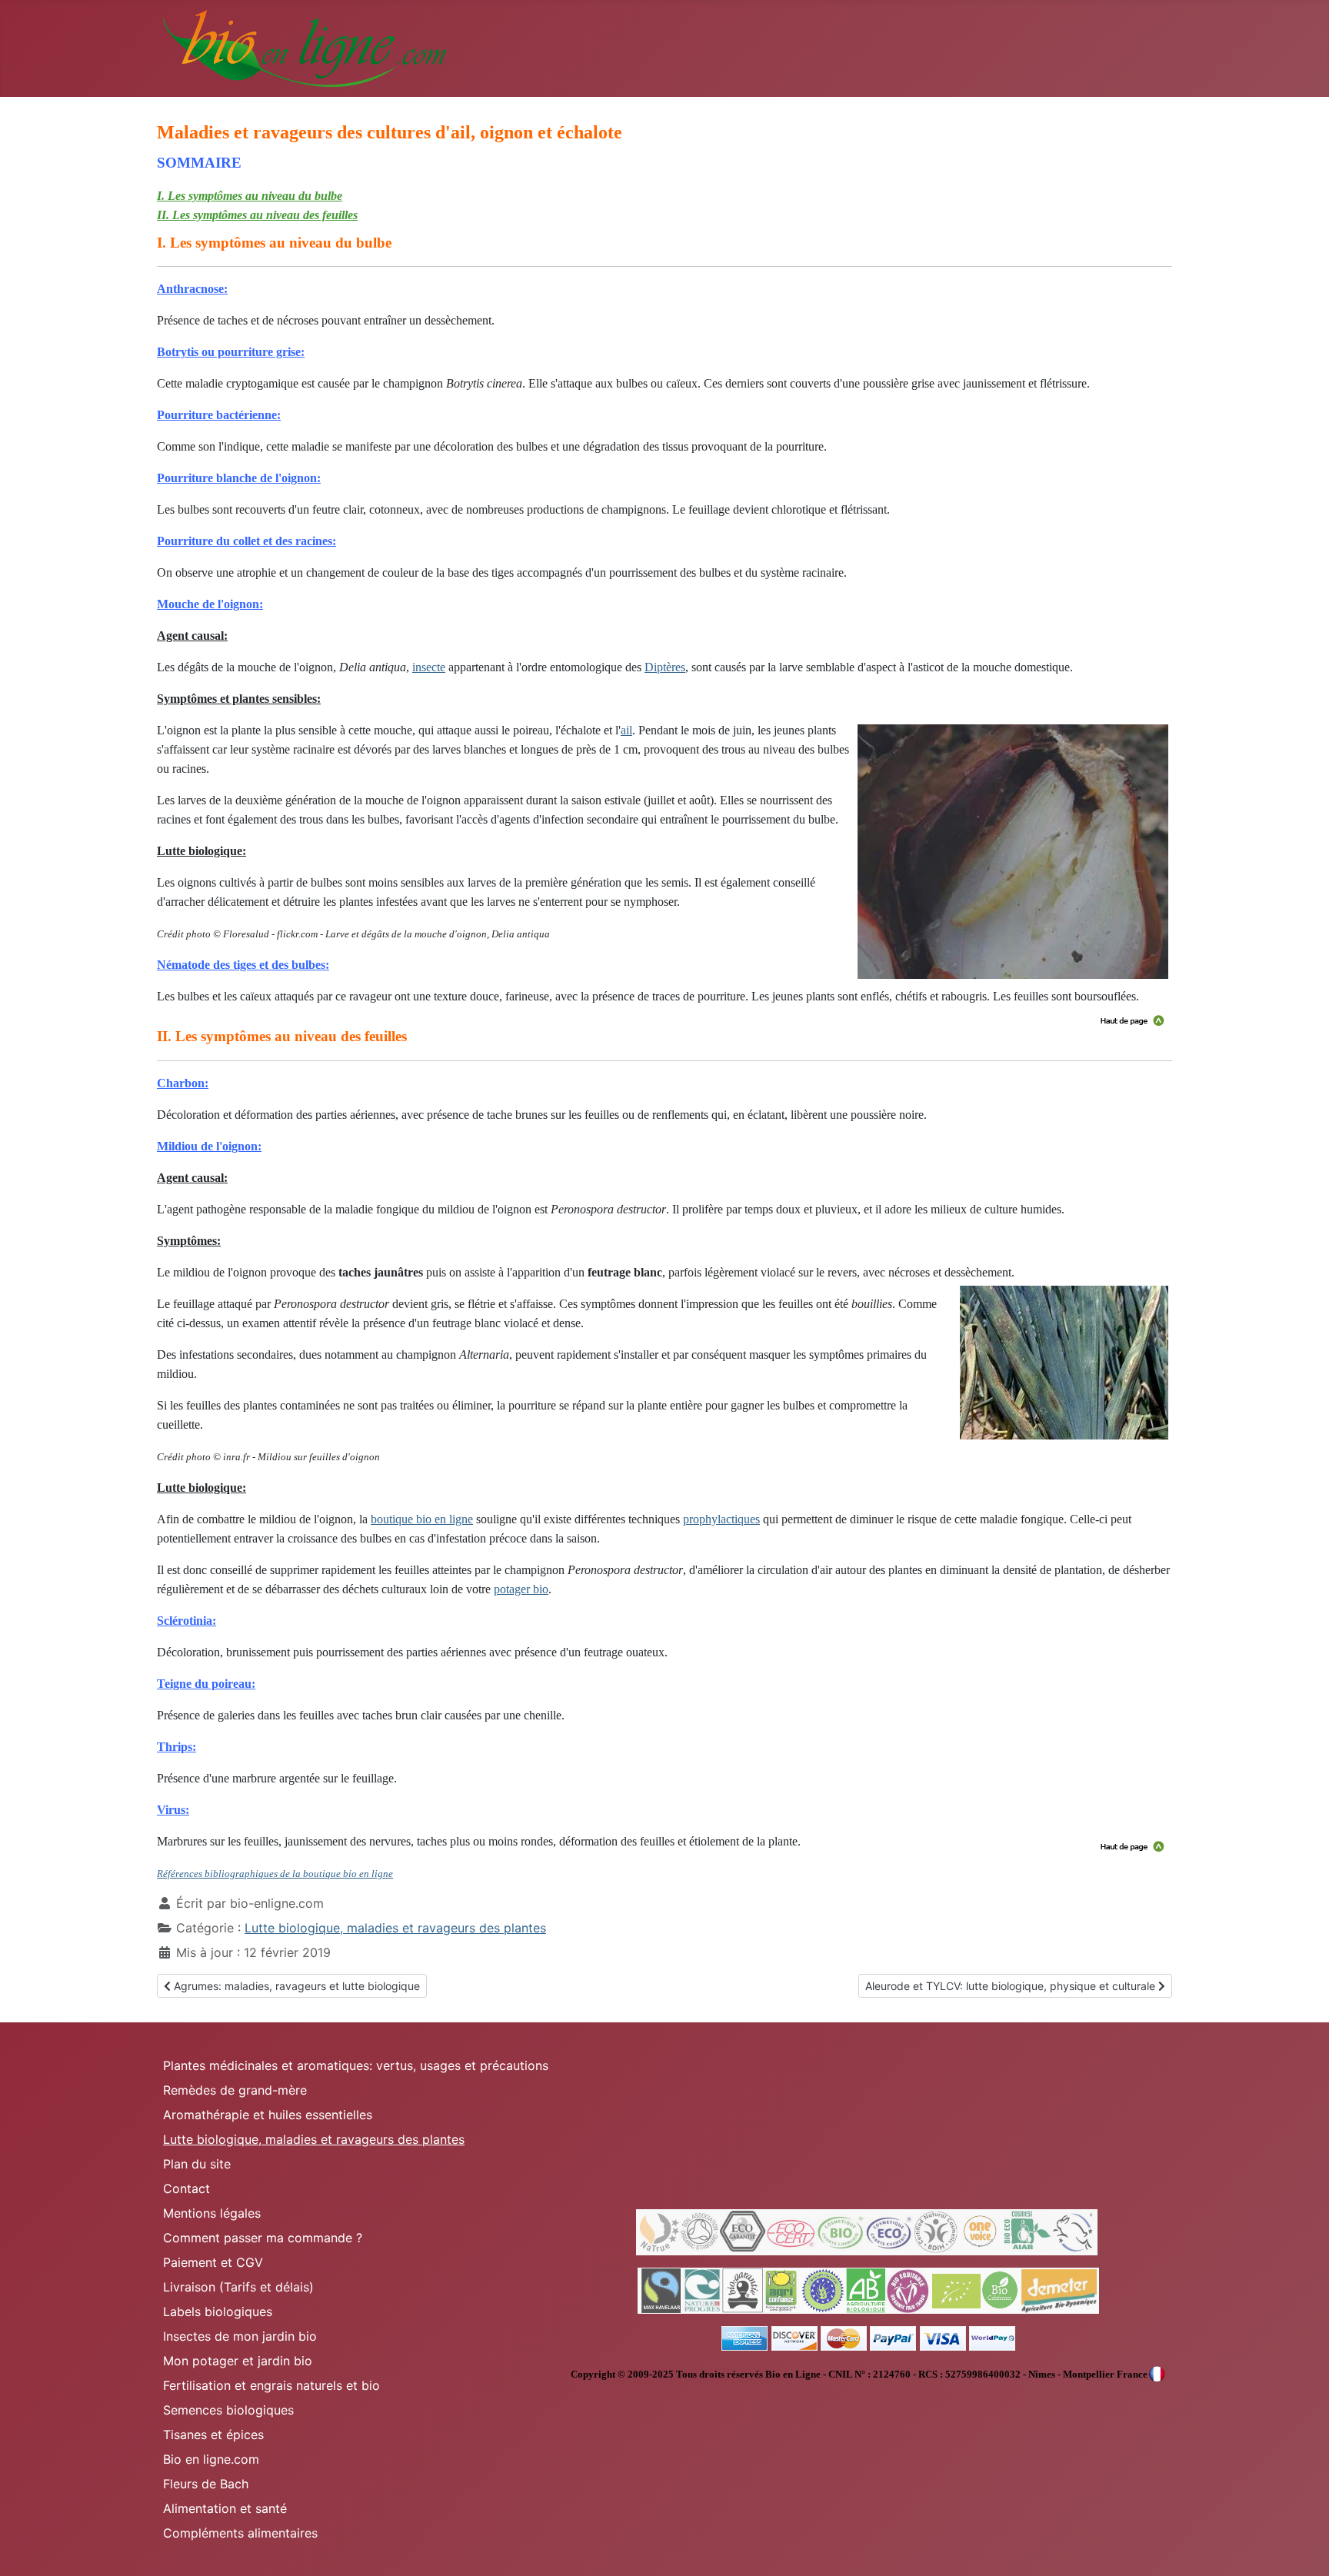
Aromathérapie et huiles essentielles (268, 2115)
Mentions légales (212, 2213)
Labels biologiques (218, 2311)
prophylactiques (721, 1519)
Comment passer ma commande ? (263, 2238)
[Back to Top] (1302, 2548)
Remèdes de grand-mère (235, 2090)
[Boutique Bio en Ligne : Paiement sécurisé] (868, 2338)
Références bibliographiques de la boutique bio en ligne (275, 1874)
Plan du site (197, 2164)
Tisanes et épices (213, 2435)
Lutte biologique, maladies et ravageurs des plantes (395, 1928)
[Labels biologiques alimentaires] (868, 2290)
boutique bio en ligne (422, 1519)
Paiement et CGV (213, 2262)
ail (626, 730)
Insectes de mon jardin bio (240, 2336)
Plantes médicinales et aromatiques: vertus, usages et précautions (356, 2065)
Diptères (665, 667)
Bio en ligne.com (211, 2459)
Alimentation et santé (225, 2508)
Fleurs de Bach (206, 2484)
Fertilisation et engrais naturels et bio (271, 2385)
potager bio (521, 1589)
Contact (187, 2188)
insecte (429, 667)
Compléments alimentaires (240, 2533)
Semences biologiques (228, 2410)
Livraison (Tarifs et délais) (238, 2287)
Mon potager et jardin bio (238, 2361)
